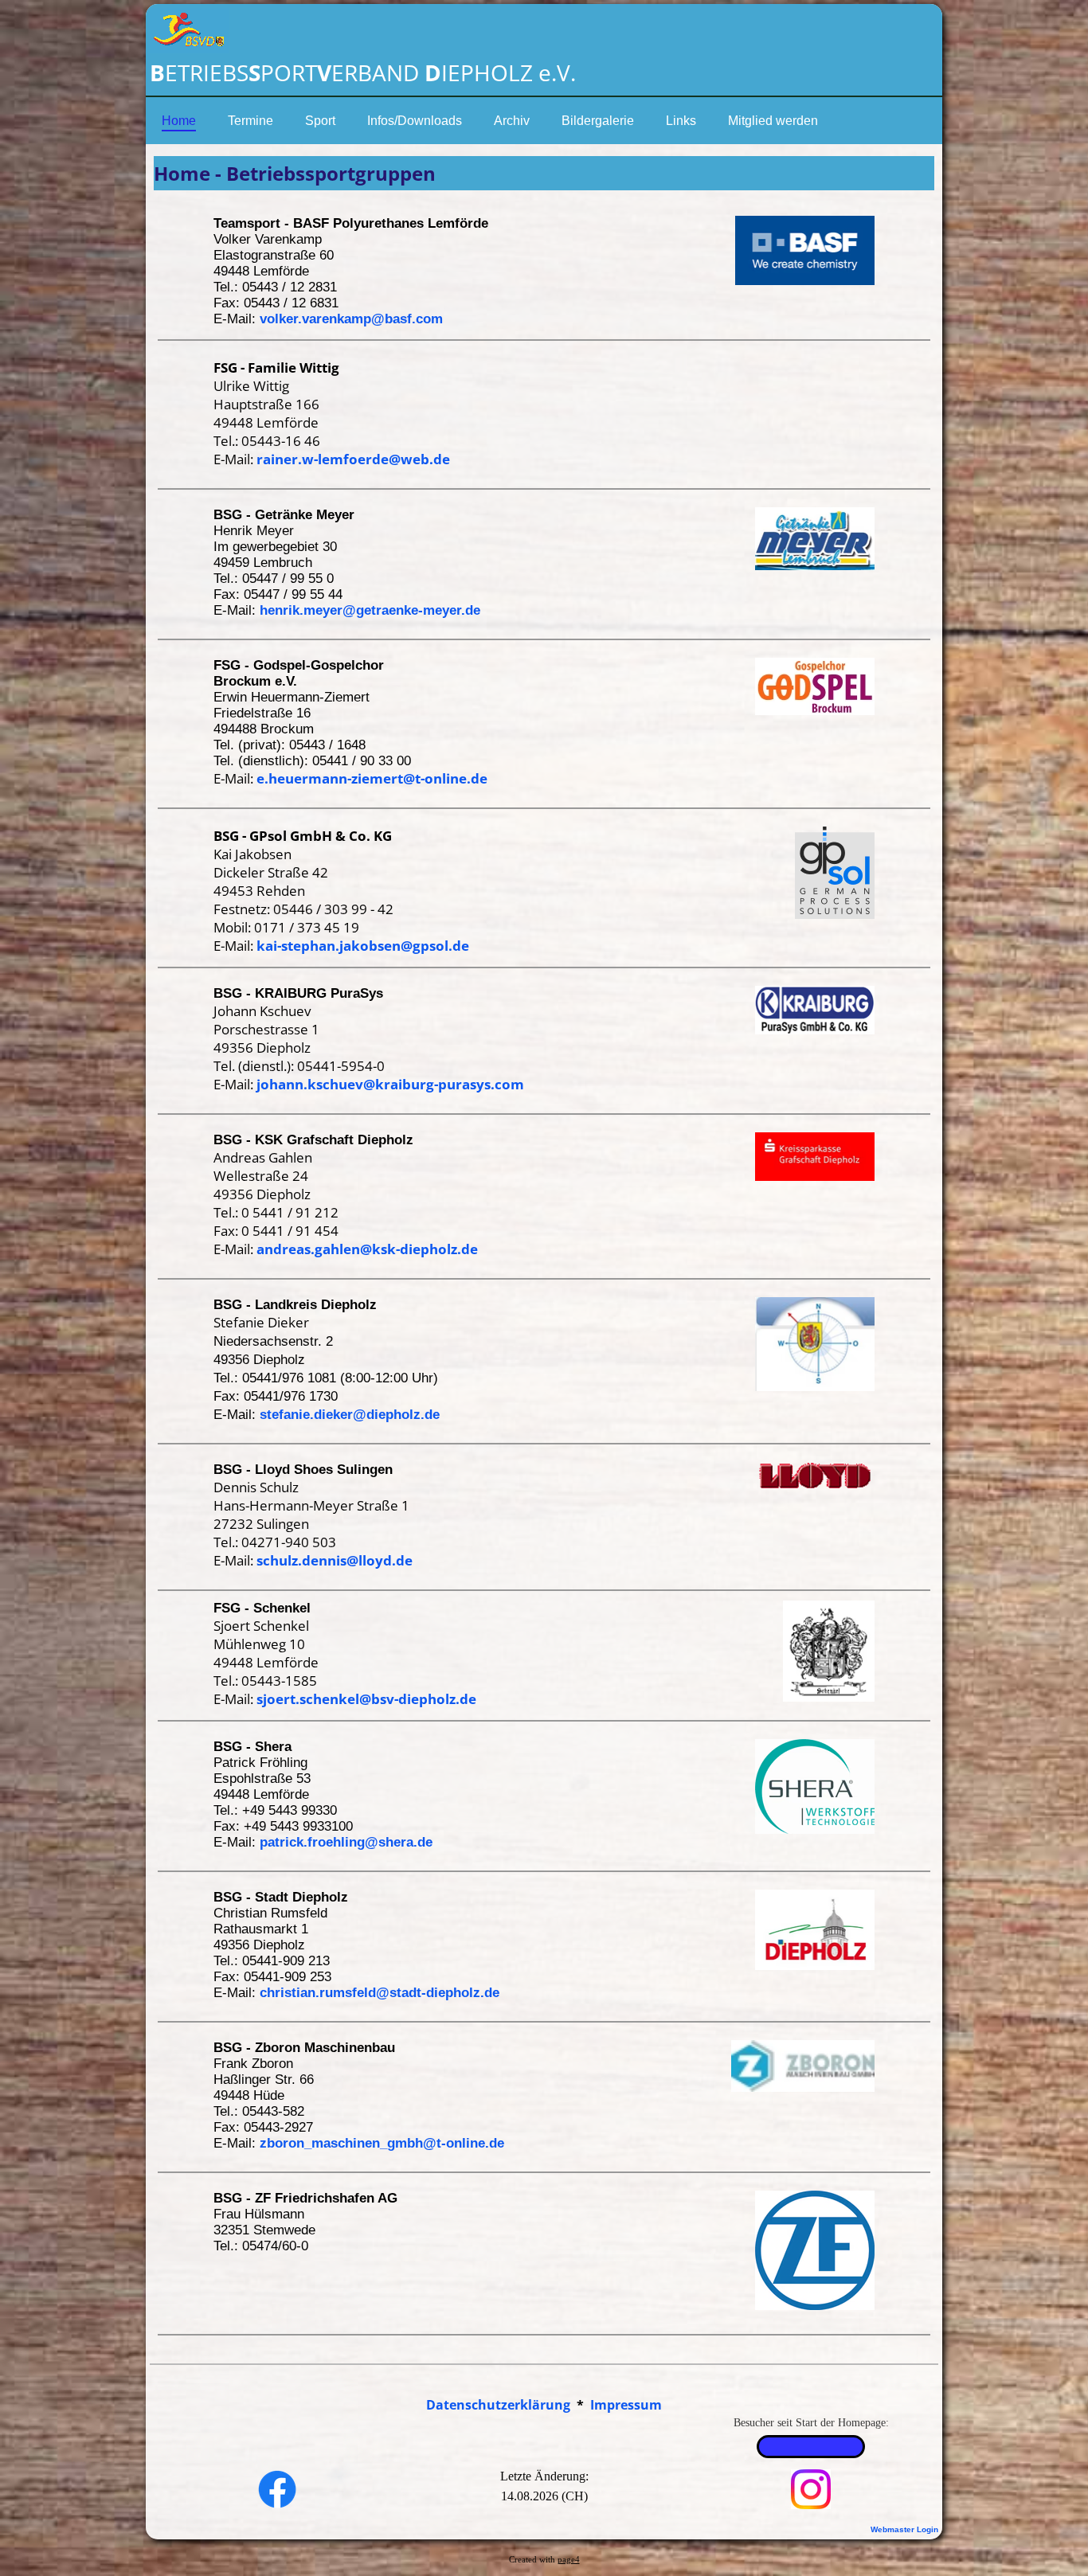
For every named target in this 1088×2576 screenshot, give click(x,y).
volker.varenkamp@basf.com (351, 319)
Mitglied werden (773, 121)
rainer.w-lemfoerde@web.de (353, 459)
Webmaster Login (904, 2529)
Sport (320, 121)
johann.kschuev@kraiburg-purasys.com (390, 1084)
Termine (250, 121)
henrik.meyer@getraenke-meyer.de (370, 610)
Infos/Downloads (415, 121)
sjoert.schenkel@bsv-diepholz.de (366, 1699)
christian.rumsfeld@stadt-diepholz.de (380, 1993)
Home (179, 121)
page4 (569, 2560)
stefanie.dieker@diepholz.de (350, 1415)
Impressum (626, 2405)
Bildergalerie (598, 121)
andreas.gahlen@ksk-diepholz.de (367, 1249)
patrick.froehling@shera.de (346, 1842)
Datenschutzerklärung (498, 2405)
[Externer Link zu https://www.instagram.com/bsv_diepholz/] (811, 2504)
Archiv (512, 121)
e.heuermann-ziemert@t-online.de (372, 778)
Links (681, 121)
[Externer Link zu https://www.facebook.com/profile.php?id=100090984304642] (277, 2504)
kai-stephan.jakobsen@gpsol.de (363, 946)
